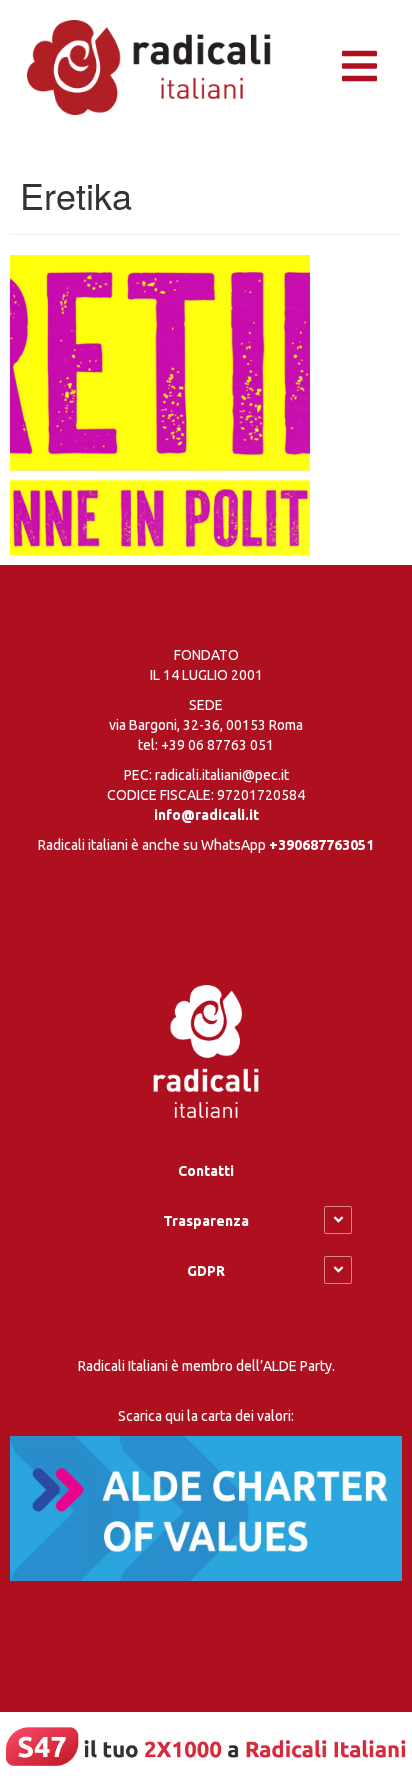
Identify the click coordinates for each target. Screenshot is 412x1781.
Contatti (206, 1171)
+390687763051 (321, 845)
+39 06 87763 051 (217, 745)
